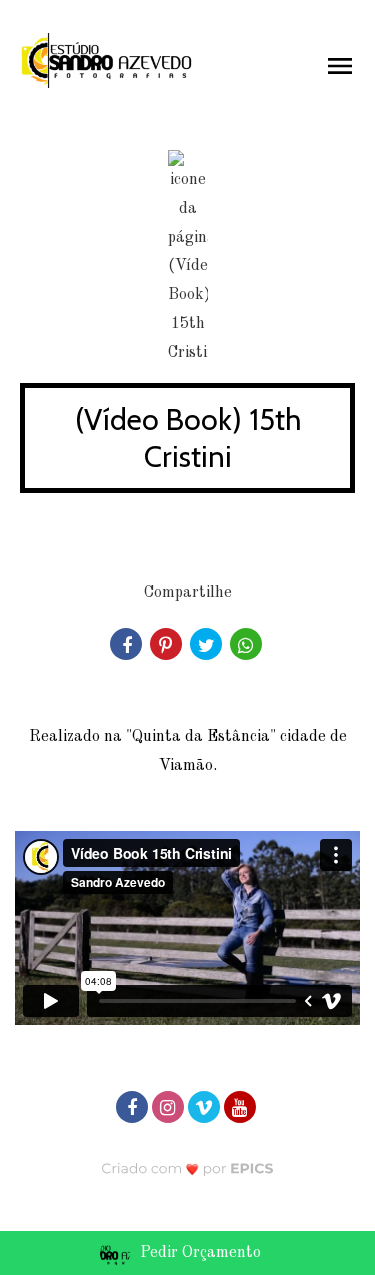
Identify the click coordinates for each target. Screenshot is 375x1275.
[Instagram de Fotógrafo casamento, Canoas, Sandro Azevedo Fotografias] (170, 1105)
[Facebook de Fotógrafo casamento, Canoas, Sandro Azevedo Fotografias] (134, 1105)
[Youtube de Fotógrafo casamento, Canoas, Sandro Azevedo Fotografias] (242, 1105)
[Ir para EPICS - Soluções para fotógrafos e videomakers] (187, 1168)
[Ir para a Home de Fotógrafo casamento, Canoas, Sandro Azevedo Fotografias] (107, 60)
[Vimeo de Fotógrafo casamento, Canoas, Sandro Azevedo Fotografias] (206, 1105)
